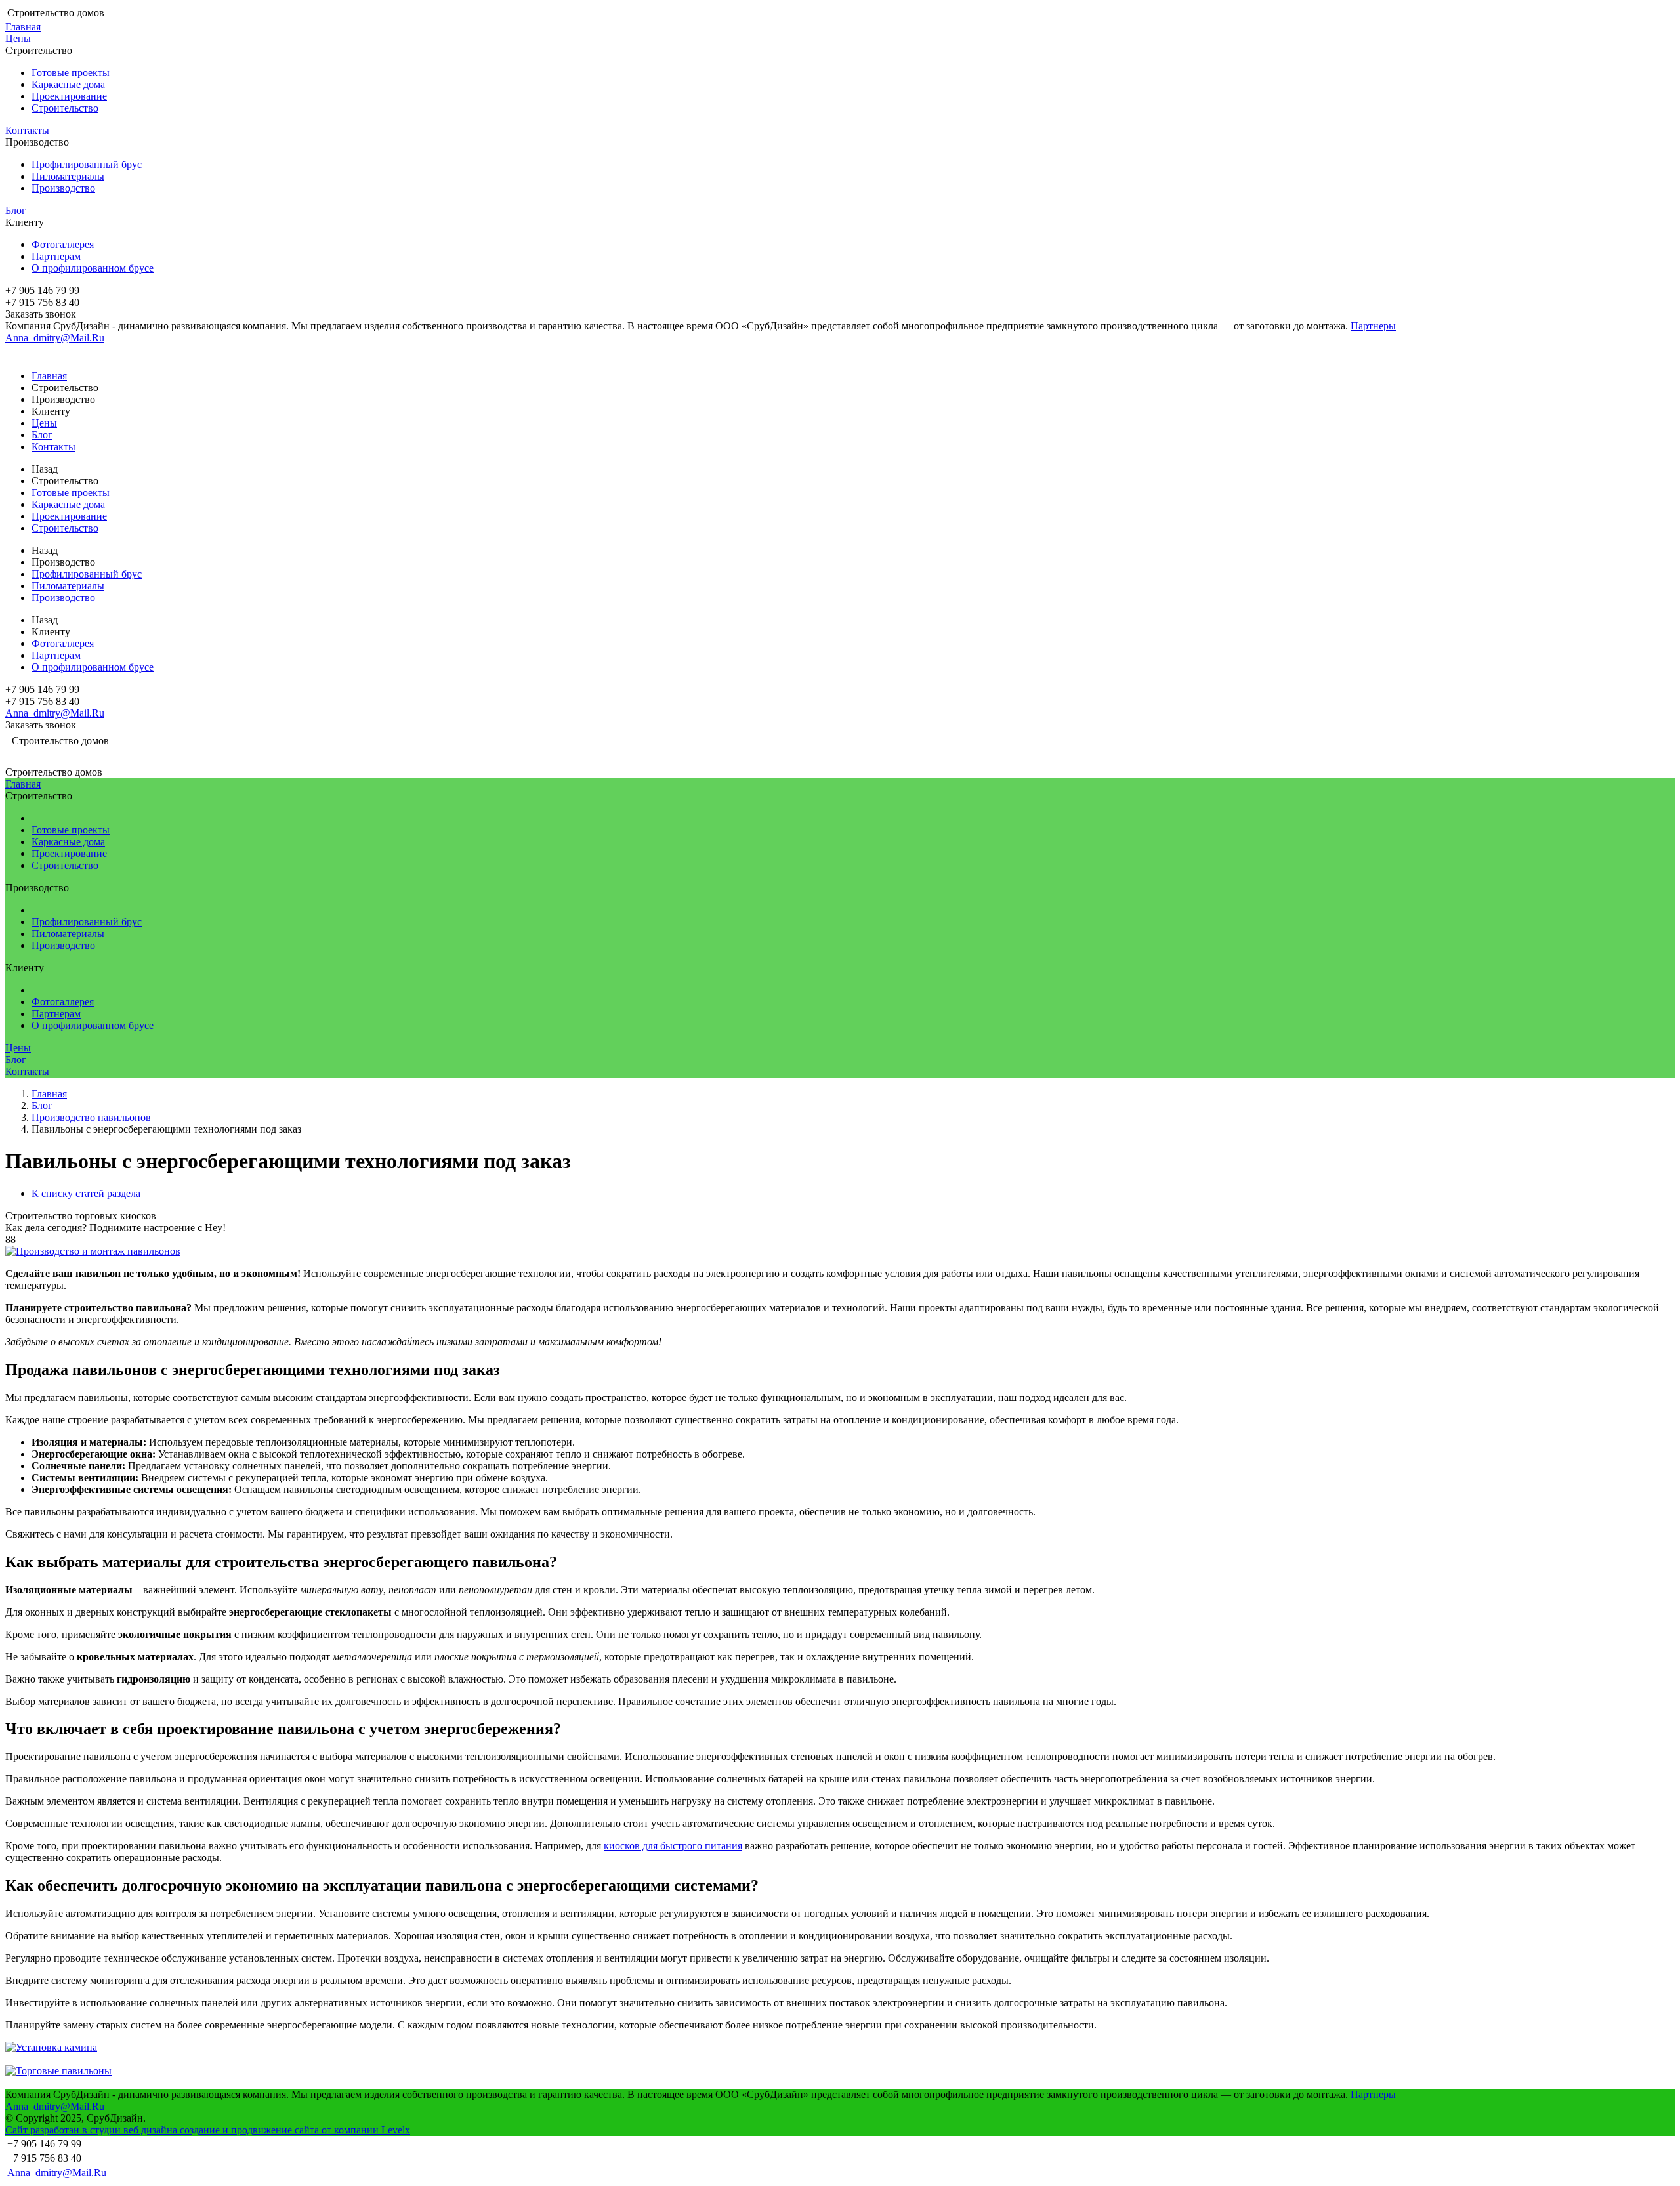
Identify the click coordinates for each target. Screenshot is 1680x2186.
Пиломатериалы (68, 176)
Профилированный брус (87, 164)
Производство (63, 188)
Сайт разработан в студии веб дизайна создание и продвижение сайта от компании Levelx (208, 2130)
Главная (23, 27)
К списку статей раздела (86, 1193)
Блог (16, 210)
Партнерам (56, 256)
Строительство (65, 108)
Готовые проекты (71, 73)
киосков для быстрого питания (673, 1846)
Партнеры (1373, 326)
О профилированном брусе (93, 268)
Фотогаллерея (63, 244)
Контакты (27, 130)
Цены (18, 38)
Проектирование (69, 96)
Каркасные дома (68, 84)
